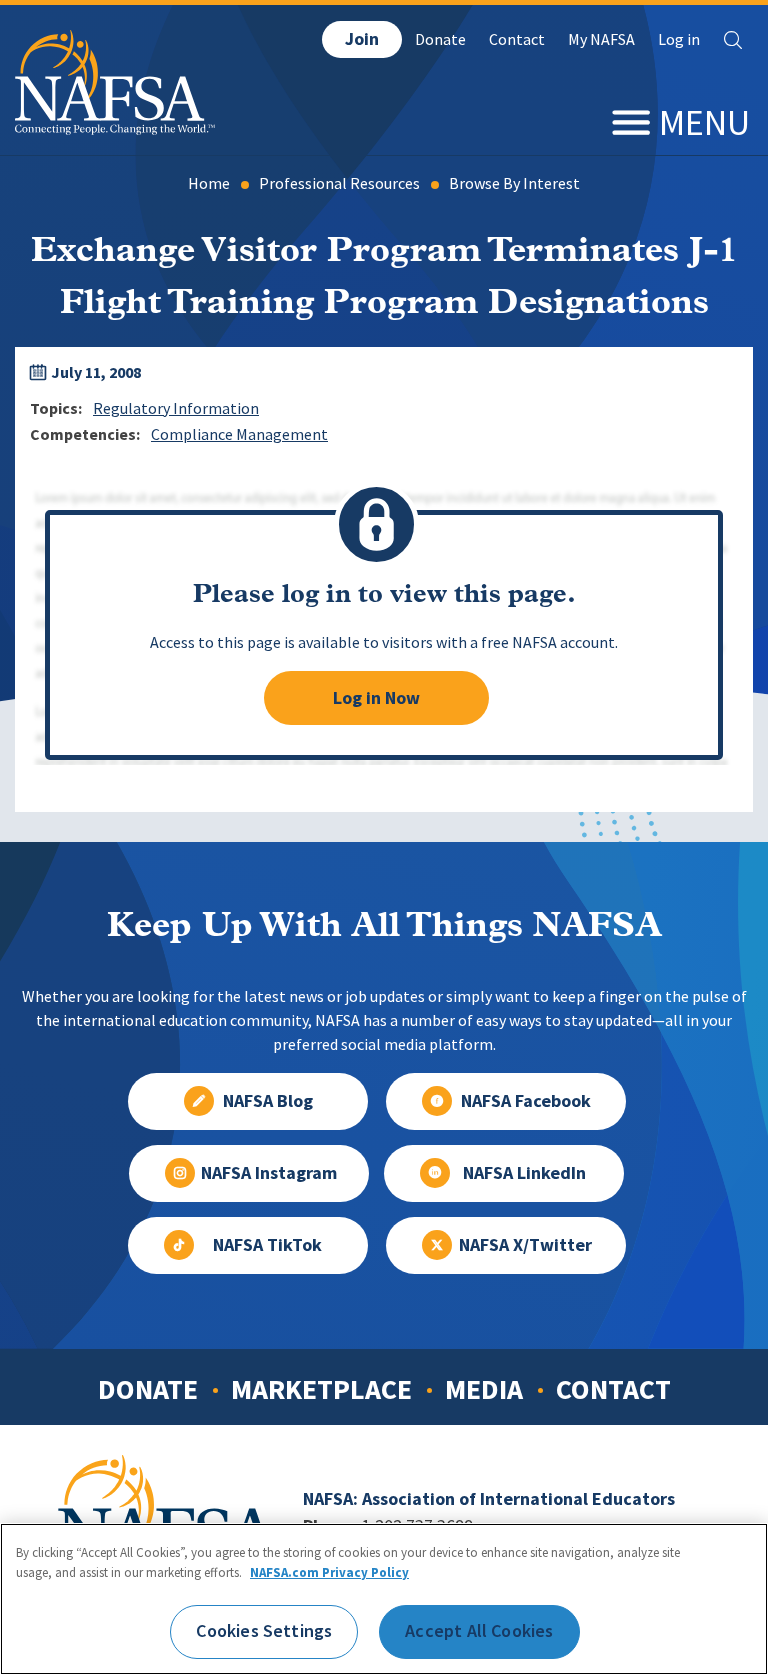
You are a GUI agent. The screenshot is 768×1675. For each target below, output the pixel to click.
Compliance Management (239, 434)
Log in (679, 39)
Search (733, 40)
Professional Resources (339, 183)
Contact (517, 39)
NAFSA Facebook (526, 1101)
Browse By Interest (514, 183)
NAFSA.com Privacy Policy (329, 1572)
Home (209, 183)
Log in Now (376, 698)
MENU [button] (704, 122)
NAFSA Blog (268, 1101)
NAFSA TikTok (267, 1245)
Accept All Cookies (479, 1631)
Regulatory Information (176, 408)
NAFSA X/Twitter (525, 1245)
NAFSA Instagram (269, 1173)
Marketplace (321, 1389)
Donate (440, 39)
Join (362, 39)
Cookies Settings (264, 1631)
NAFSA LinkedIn (524, 1173)
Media (484, 1389)
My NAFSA (601, 39)
